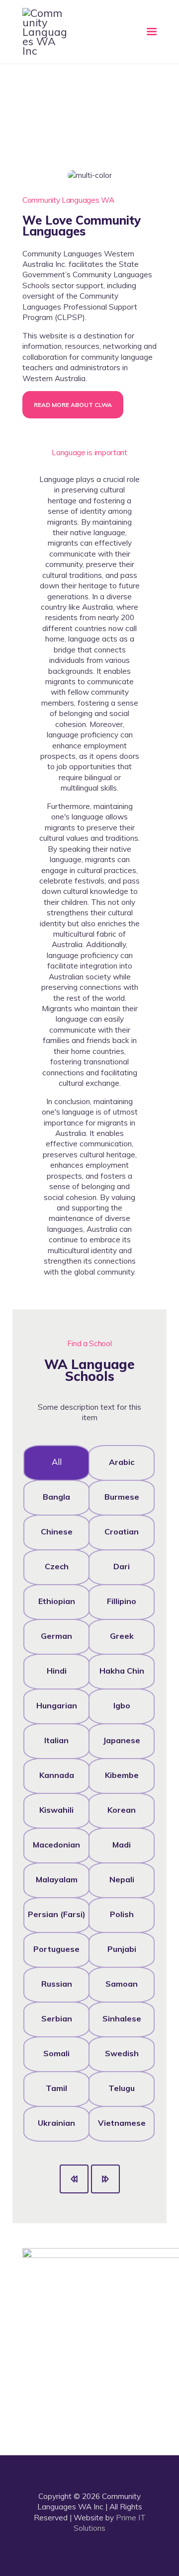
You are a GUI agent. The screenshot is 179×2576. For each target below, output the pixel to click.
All (57, 1462)
